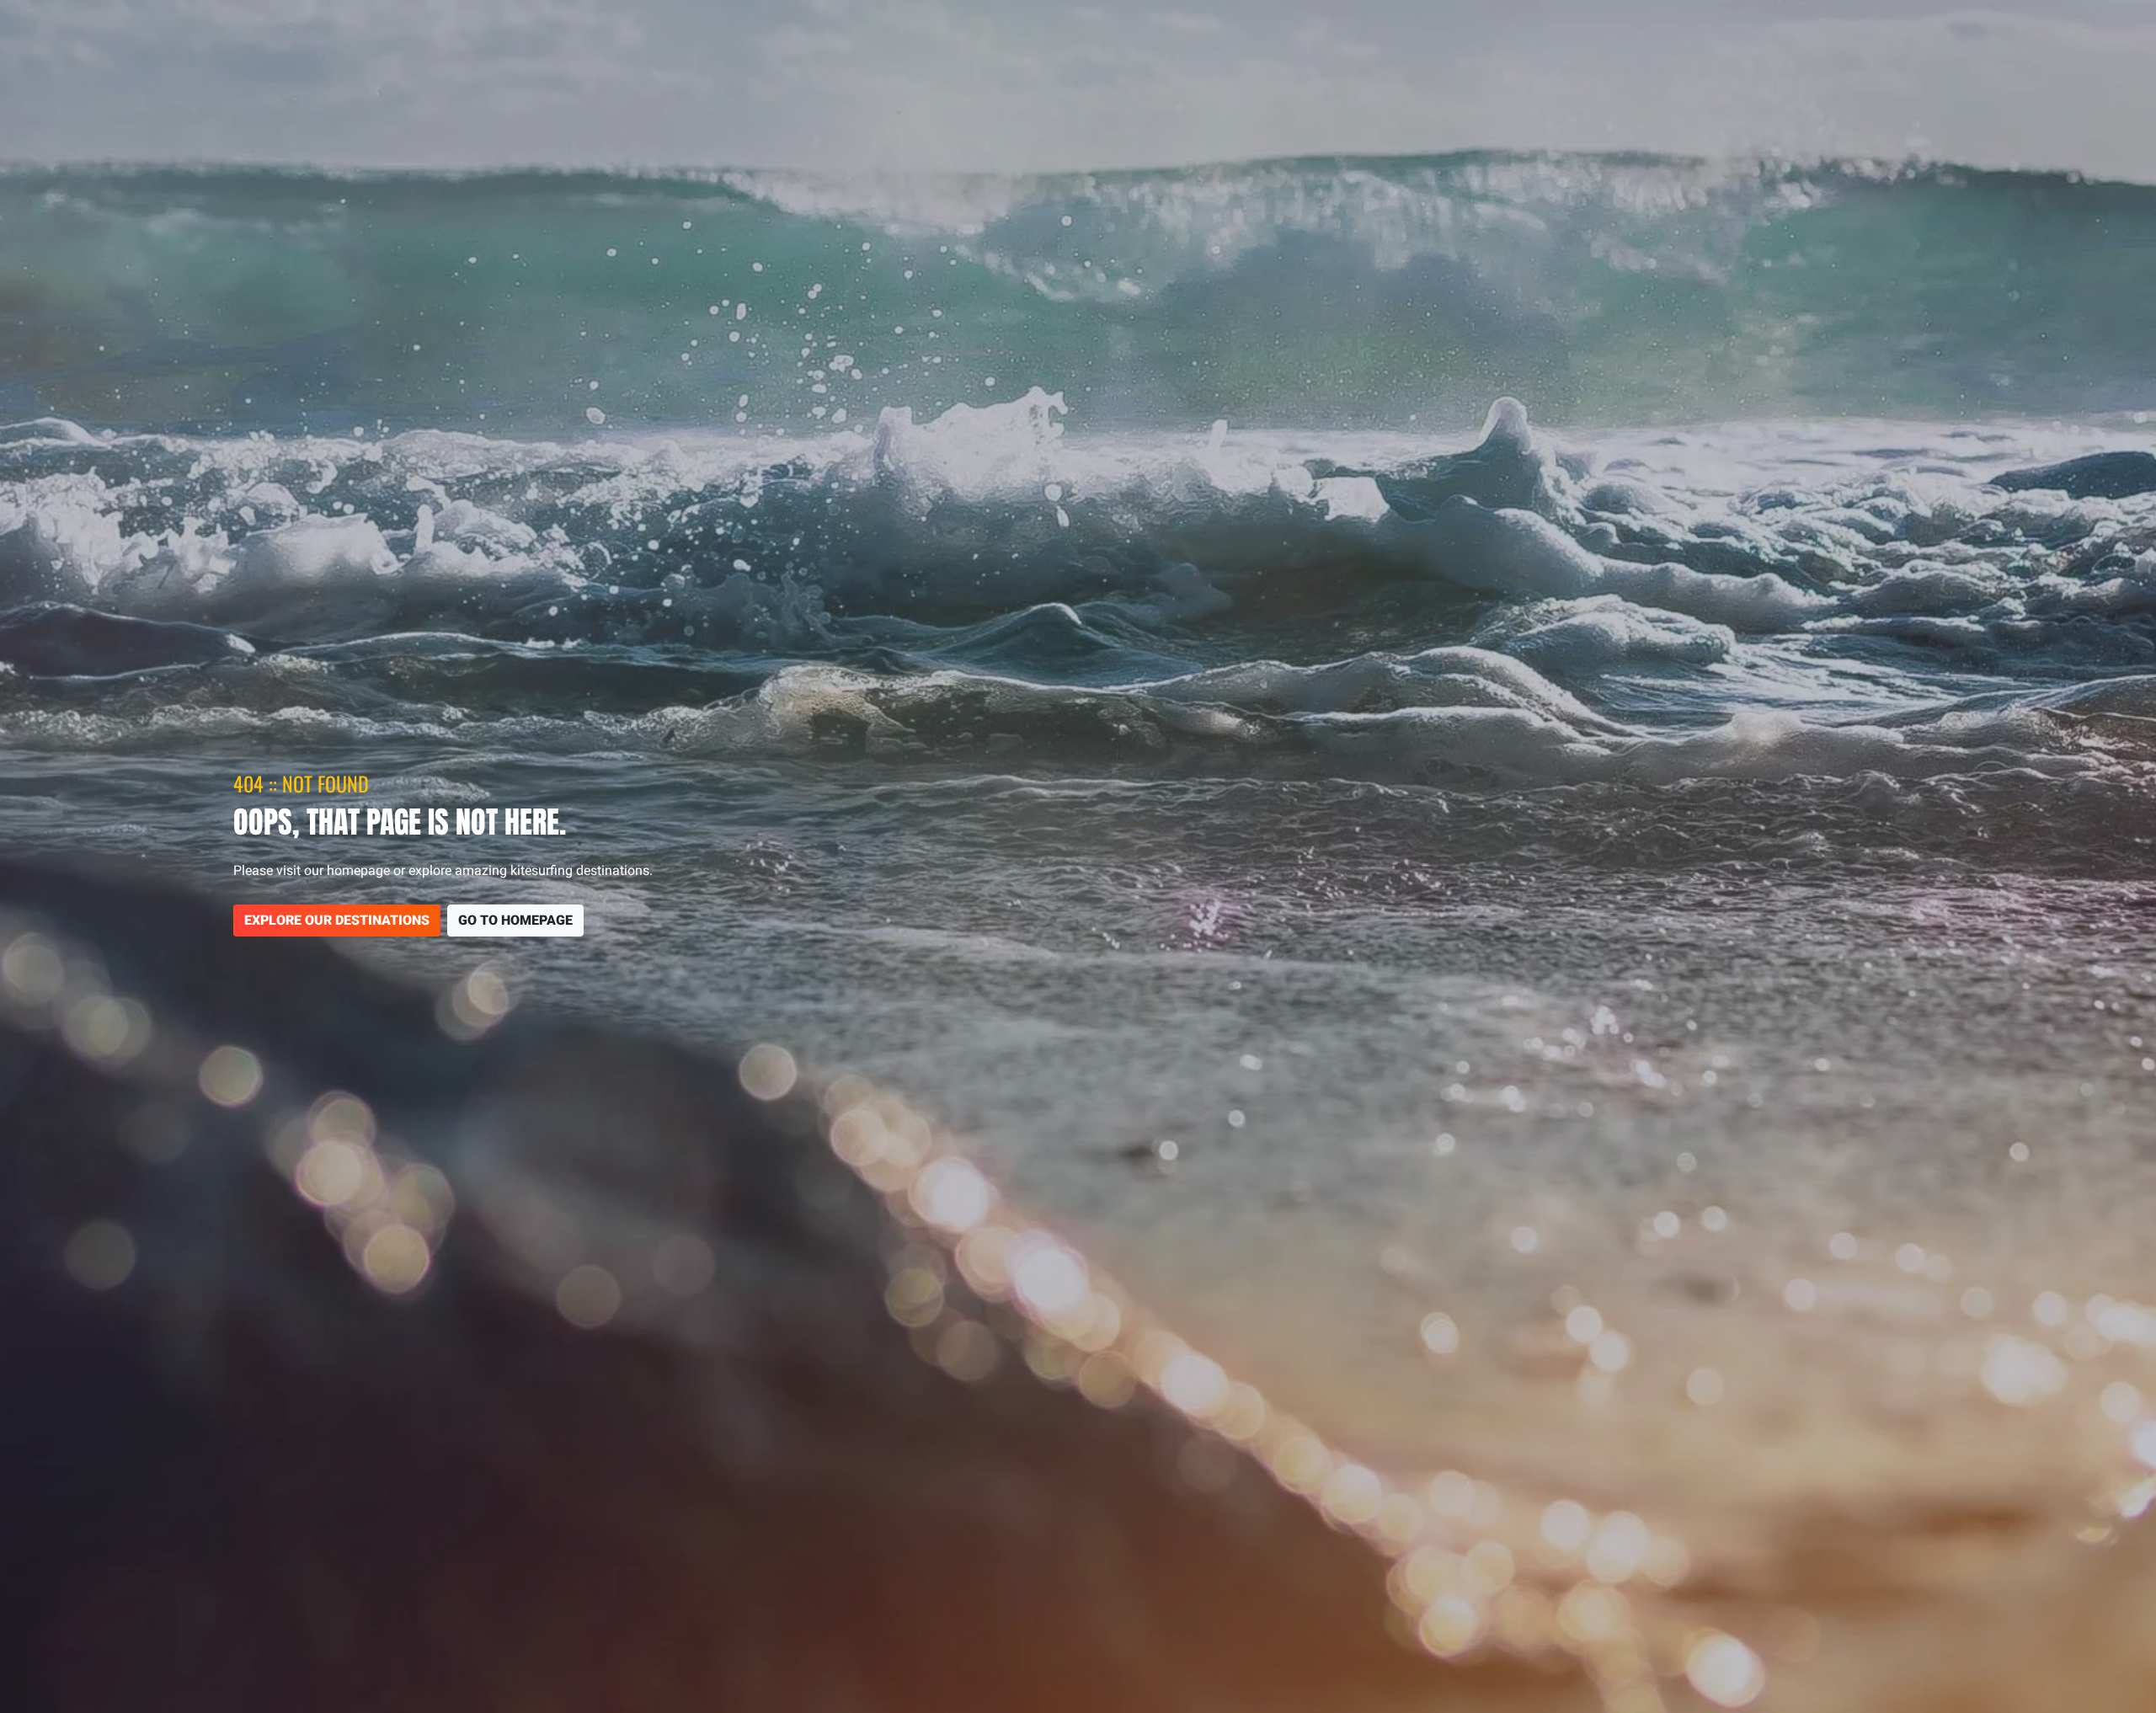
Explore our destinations (337, 920)
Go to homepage (515, 920)
